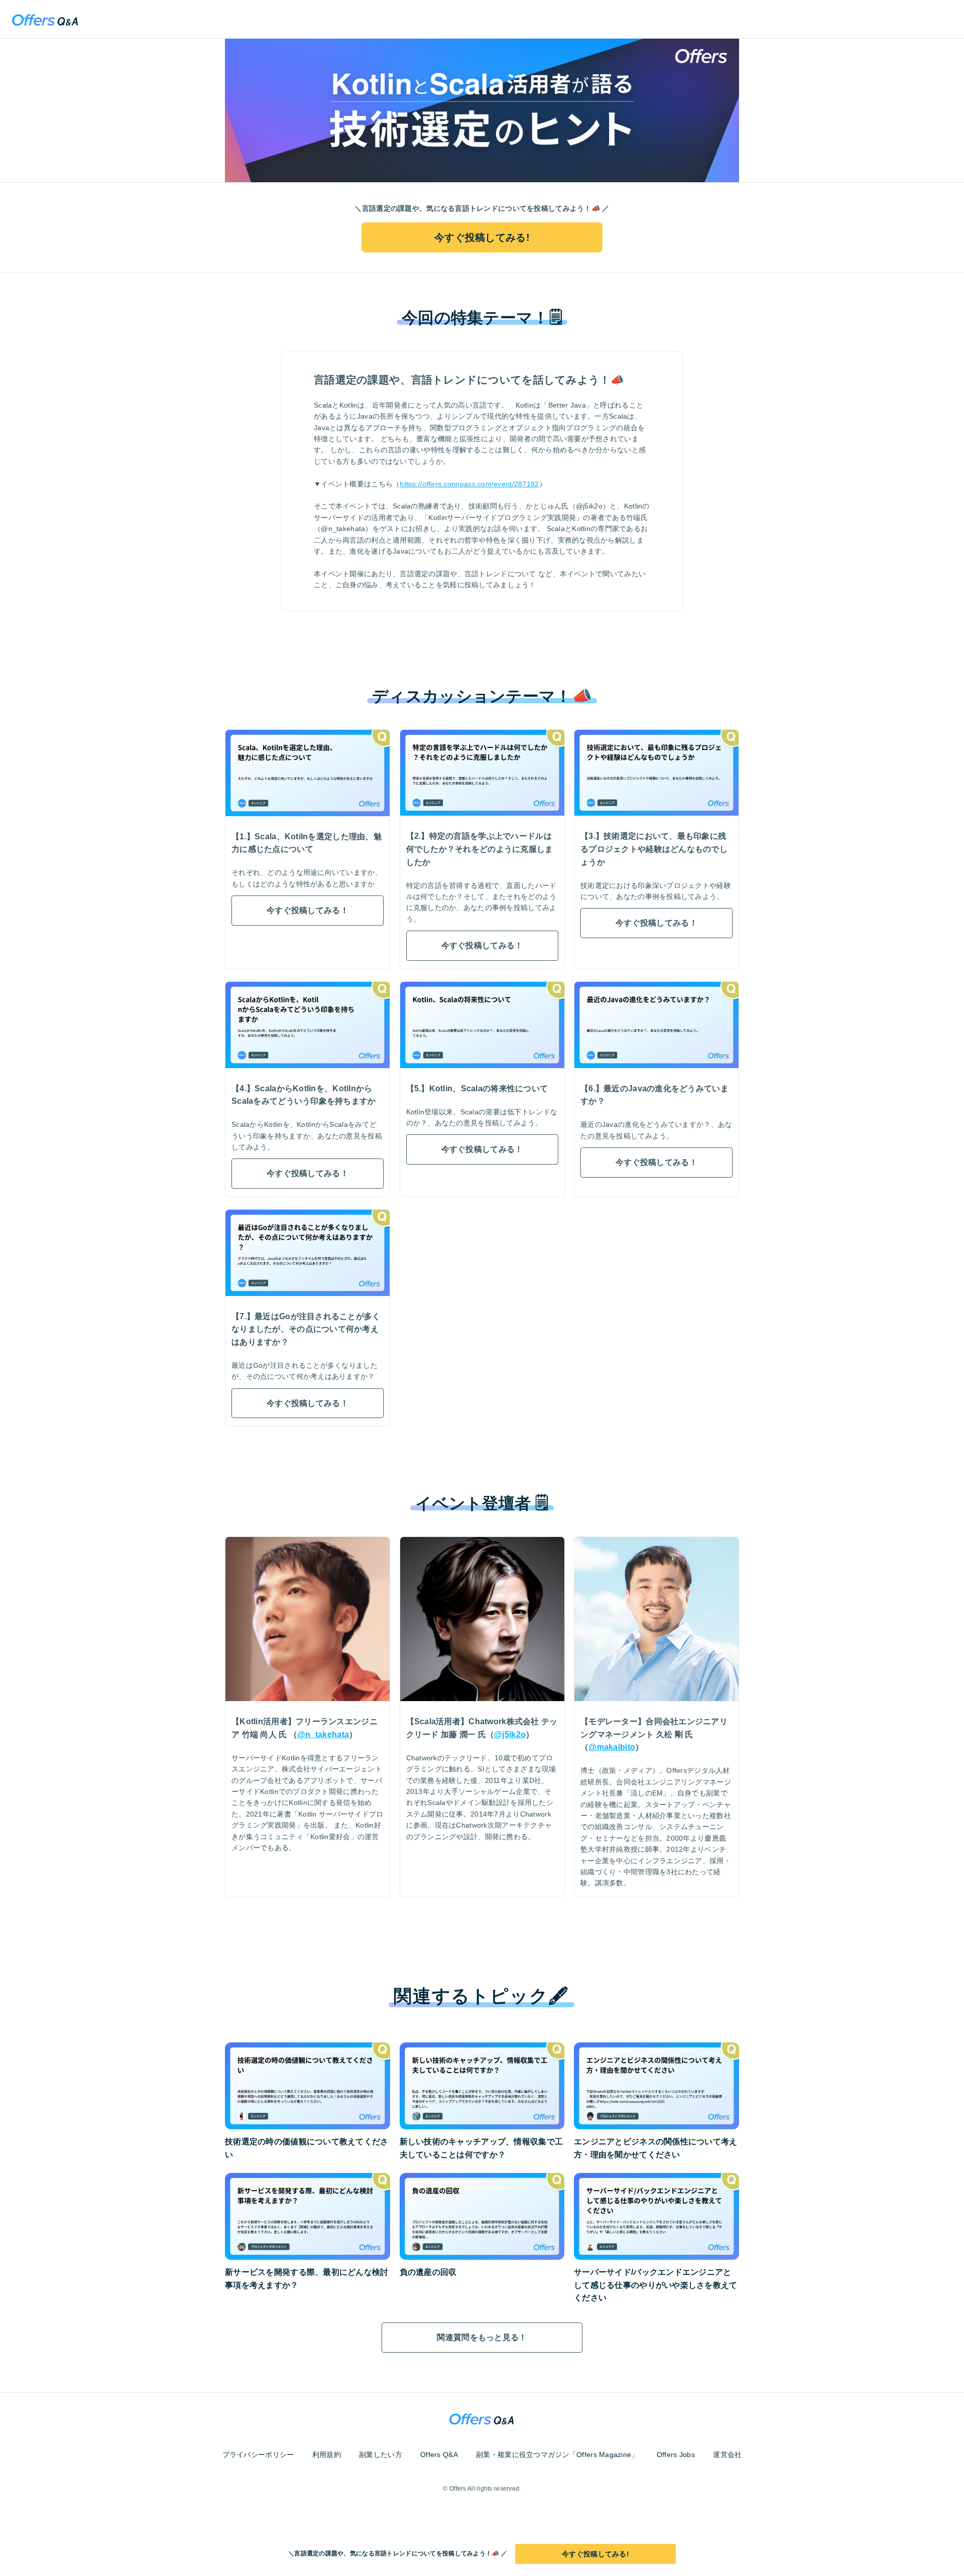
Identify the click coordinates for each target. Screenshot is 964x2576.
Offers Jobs (676, 2455)
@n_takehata (323, 1734)
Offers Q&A (439, 2455)
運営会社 (727, 2455)
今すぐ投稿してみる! (482, 237)
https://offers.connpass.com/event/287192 (469, 484)
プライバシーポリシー (258, 2455)
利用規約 (327, 2455)
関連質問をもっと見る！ (482, 2337)
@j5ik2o (510, 1734)
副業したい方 (381, 2455)
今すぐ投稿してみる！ (308, 910)
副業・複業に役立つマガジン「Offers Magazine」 (557, 2455)
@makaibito (612, 1747)
